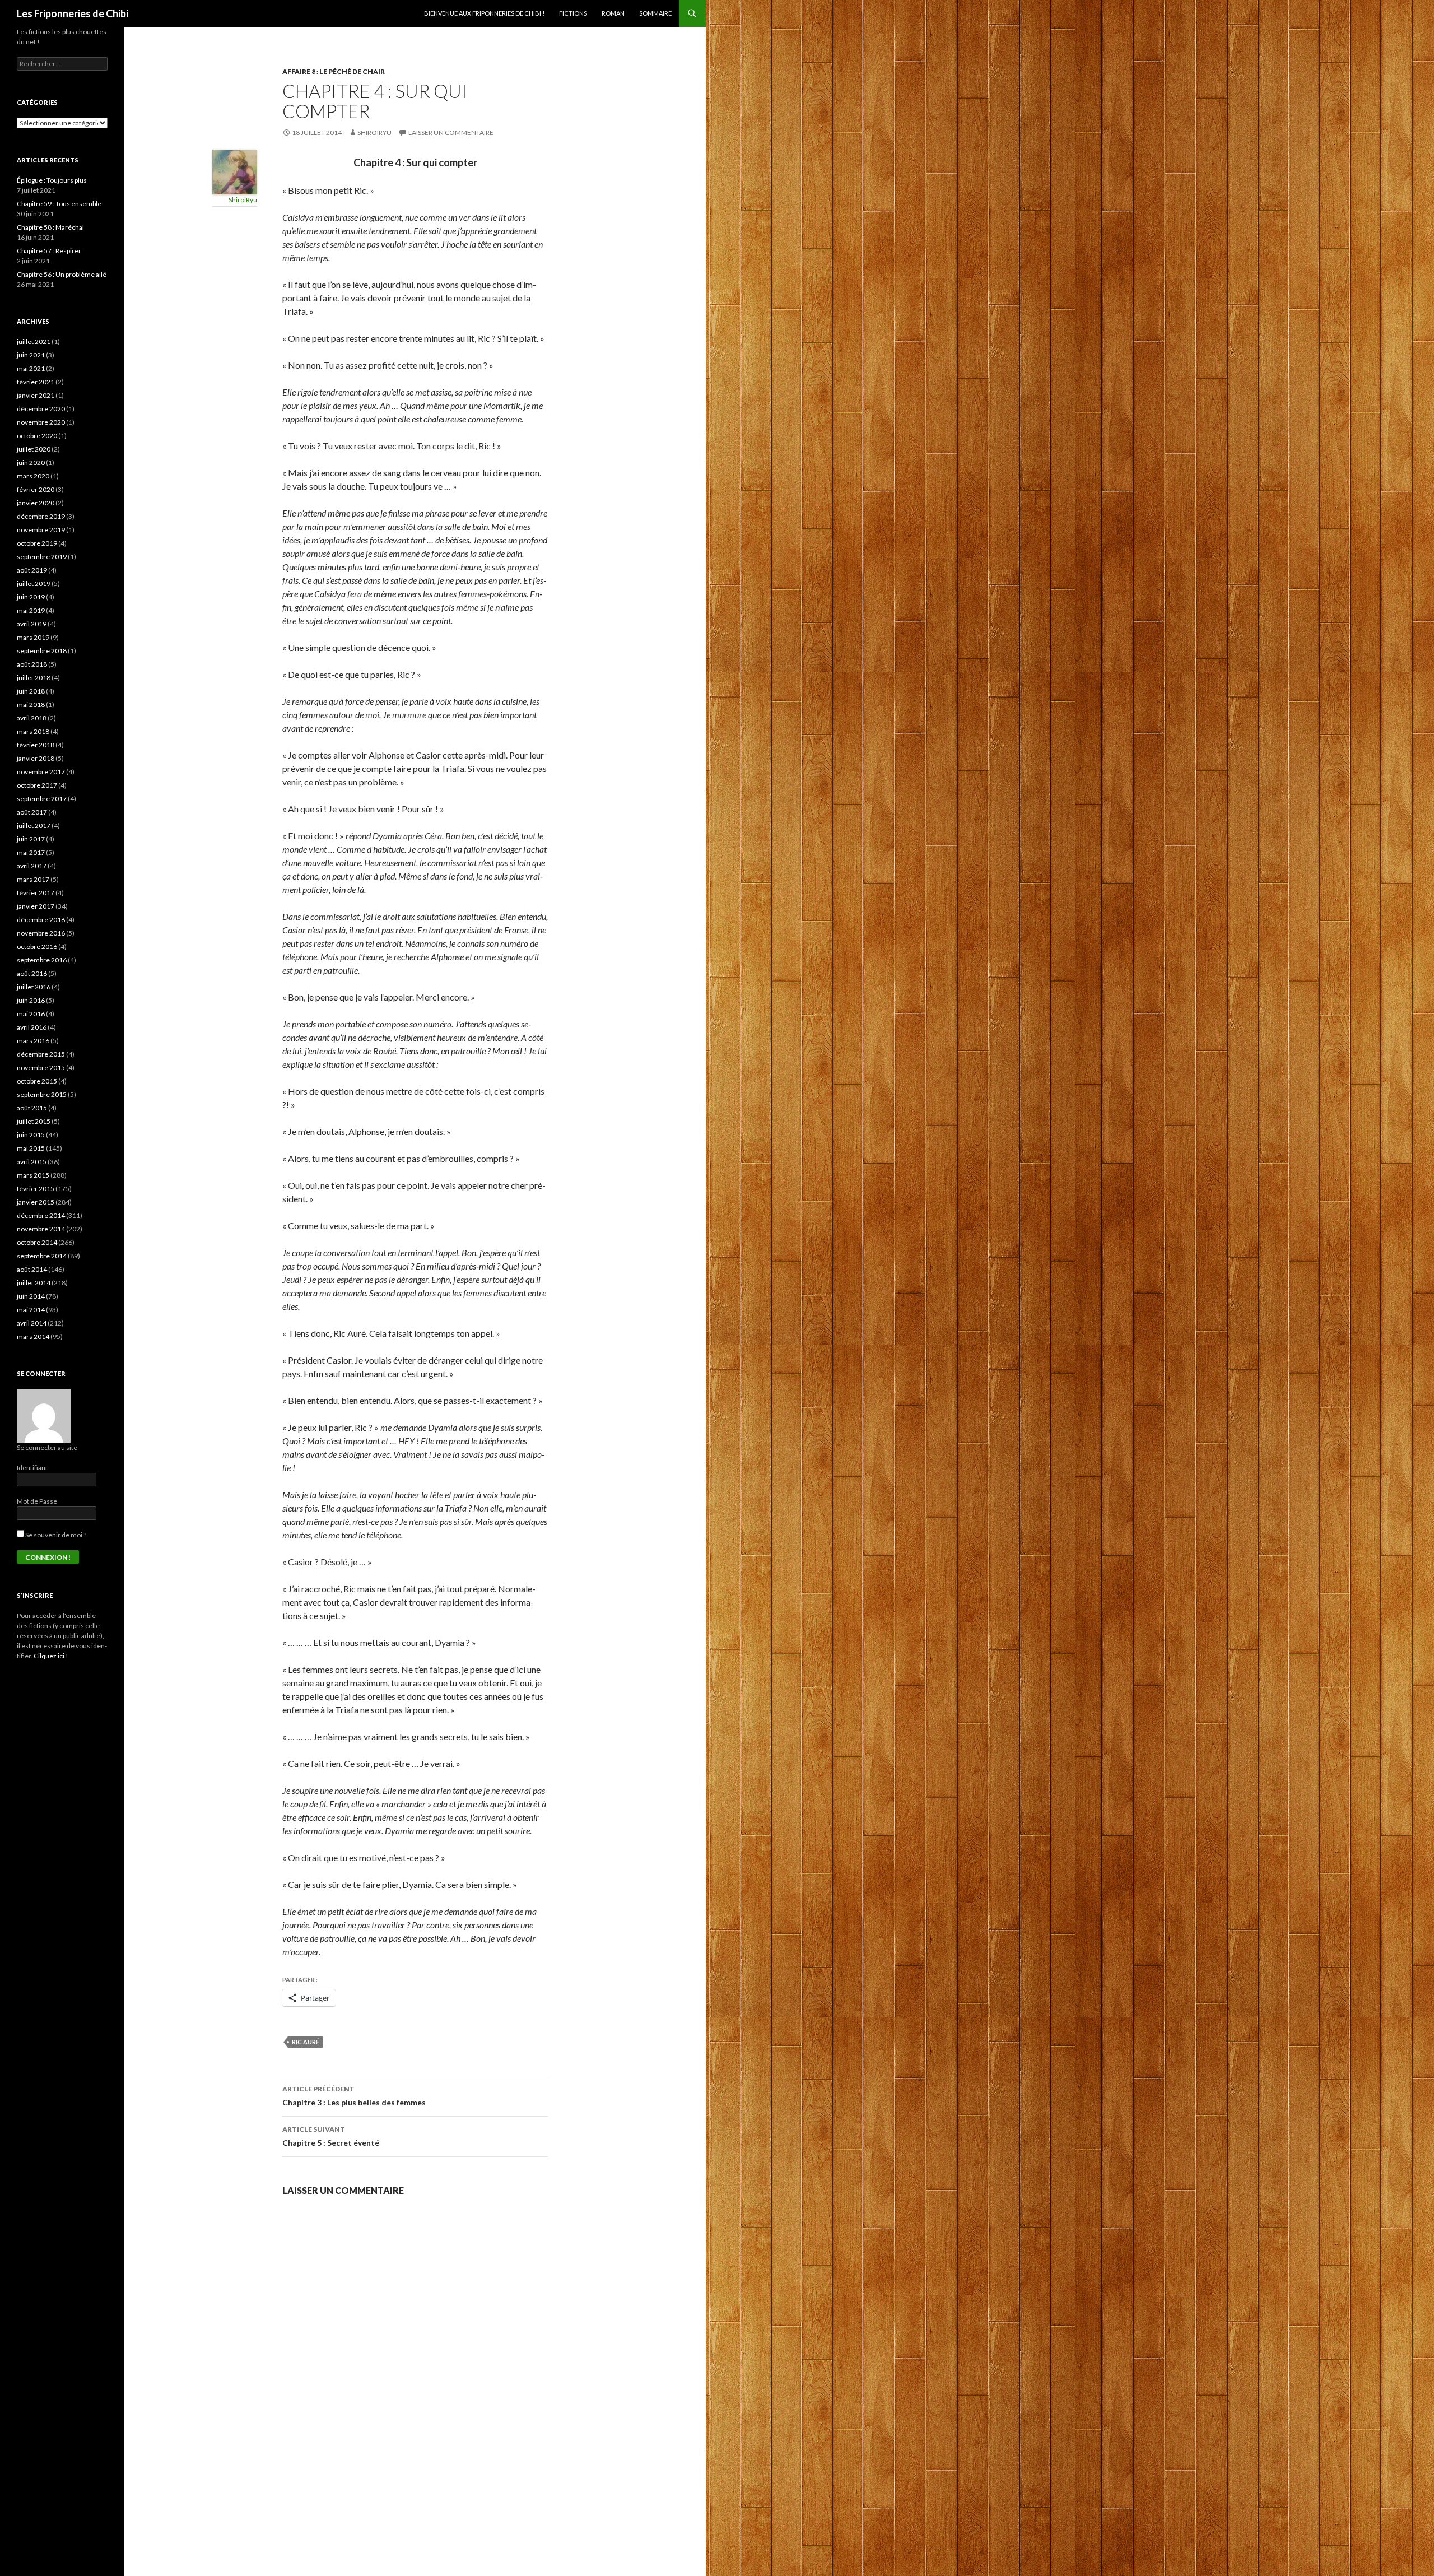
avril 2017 (32, 866)
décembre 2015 (41, 1054)
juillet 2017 (34, 826)
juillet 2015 (34, 1121)
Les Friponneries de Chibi (73, 13)
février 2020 (36, 489)
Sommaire (655, 13)
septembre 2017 (42, 799)
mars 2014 (33, 1336)
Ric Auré (306, 2042)
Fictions (573, 13)
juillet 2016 (34, 987)
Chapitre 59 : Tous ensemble (59, 204)
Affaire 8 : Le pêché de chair (334, 71)
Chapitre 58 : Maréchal (50, 227)
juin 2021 (31, 355)
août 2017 (32, 812)
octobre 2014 (37, 1242)
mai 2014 (31, 1310)
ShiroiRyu (374, 132)
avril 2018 (32, 718)
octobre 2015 (37, 1081)
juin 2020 (31, 462)
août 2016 (32, 973)
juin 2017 (31, 839)
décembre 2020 (41, 409)
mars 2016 (33, 1041)
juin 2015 (31, 1135)
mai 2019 (31, 610)
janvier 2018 (36, 758)
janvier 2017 (36, 906)
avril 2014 (32, 1323)
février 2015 (36, 1189)
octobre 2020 (37, 436)
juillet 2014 (34, 1283)
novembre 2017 (41, 772)
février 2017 (36, 893)
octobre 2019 (37, 543)
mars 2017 (33, 879)
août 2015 (32, 1108)
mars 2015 (33, 1175)
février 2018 (36, 745)
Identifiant (32, 1468)
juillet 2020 (34, 449)
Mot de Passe (37, 1501)
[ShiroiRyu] (235, 171)
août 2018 (32, 664)
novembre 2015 (41, 1068)
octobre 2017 (37, 785)
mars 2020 (33, 476)
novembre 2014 (41, 1229)
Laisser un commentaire (451, 132)
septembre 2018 (42, 651)
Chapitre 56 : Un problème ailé (62, 274)
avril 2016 (32, 1027)
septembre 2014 (42, 1256)
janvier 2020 (36, 503)
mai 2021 (31, 368)
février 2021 (36, 382)
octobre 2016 (37, 947)
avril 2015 (32, 1162)
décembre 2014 (41, 1215)
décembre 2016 (41, 920)
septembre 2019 (42, 557)
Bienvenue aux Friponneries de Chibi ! (484, 13)
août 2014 (32, 1269)
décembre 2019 (41, 516)
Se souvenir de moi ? (55, 1535)
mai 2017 (31, 852)
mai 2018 (31, 705)
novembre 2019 (41, 530)
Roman (613, 13)
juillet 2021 (34, 341)
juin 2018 (31, 691)
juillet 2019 (34, 583)
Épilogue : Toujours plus (52, 180)
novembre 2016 (41, 933)
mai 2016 (31, 1014)
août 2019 (32, 570)
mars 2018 (33, 731)
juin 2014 (31, 1296)
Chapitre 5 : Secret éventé (331, 2136)
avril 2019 (32, 624)
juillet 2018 (34, 678)
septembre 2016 (42, 960)
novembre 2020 (41, 422)
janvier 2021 (36, 395)
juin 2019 (31, 597)
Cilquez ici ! (51, 1656)
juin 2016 (31, 1000)
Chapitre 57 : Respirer (49, 251)
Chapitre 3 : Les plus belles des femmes (354, 2096)
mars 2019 (33, 637)
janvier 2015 (36, 1202)
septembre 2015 (42, 1094)
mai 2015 (31, 1148)
